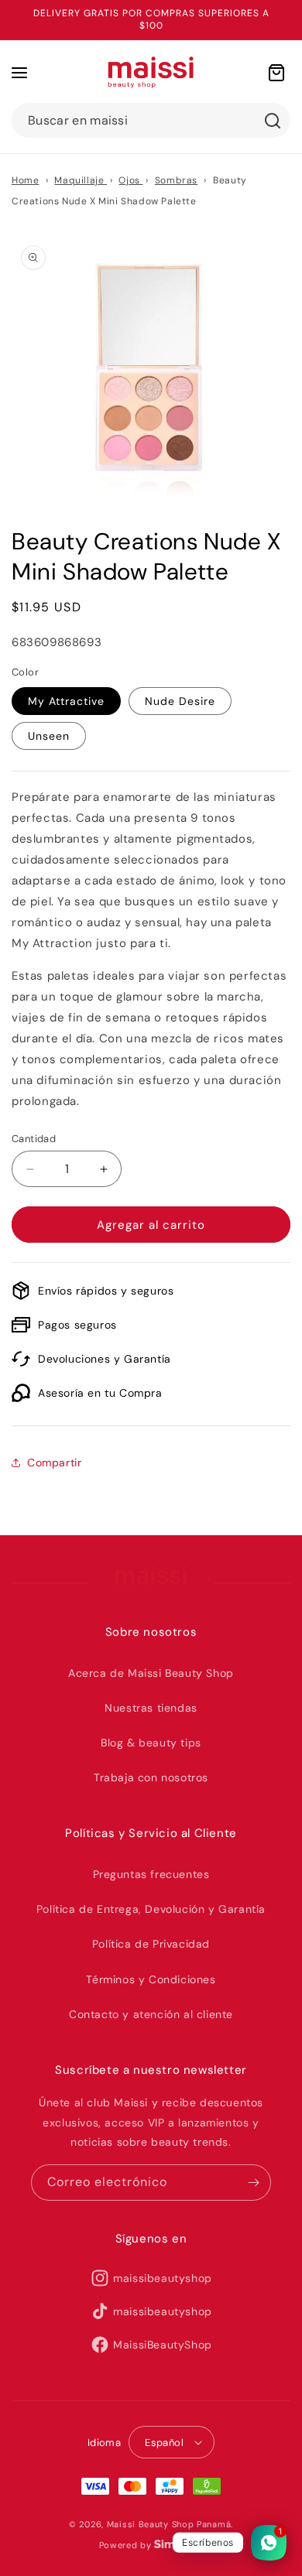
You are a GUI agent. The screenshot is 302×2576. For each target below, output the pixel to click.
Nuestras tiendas (151, 1708)
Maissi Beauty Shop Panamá (169, 2524)
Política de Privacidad (151, 1944)
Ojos (130, 180)
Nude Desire (180, 701)
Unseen (49, 736)
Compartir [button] (54, 1462)
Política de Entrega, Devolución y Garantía (151, 1909)
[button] (19, 73)
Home (25, 180)
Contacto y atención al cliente (151, 2014)
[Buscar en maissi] (273, 121)
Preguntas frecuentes (151, 1874)
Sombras (176, 180)
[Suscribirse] (253, 2183)
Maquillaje (81, 180)
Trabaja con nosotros (151, 1777)
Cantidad (34, 1139)
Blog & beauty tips (151, 1743)
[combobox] (151, 120)
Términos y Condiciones (151, 1979)
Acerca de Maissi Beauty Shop (151, 1673)
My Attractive (66, 701)
